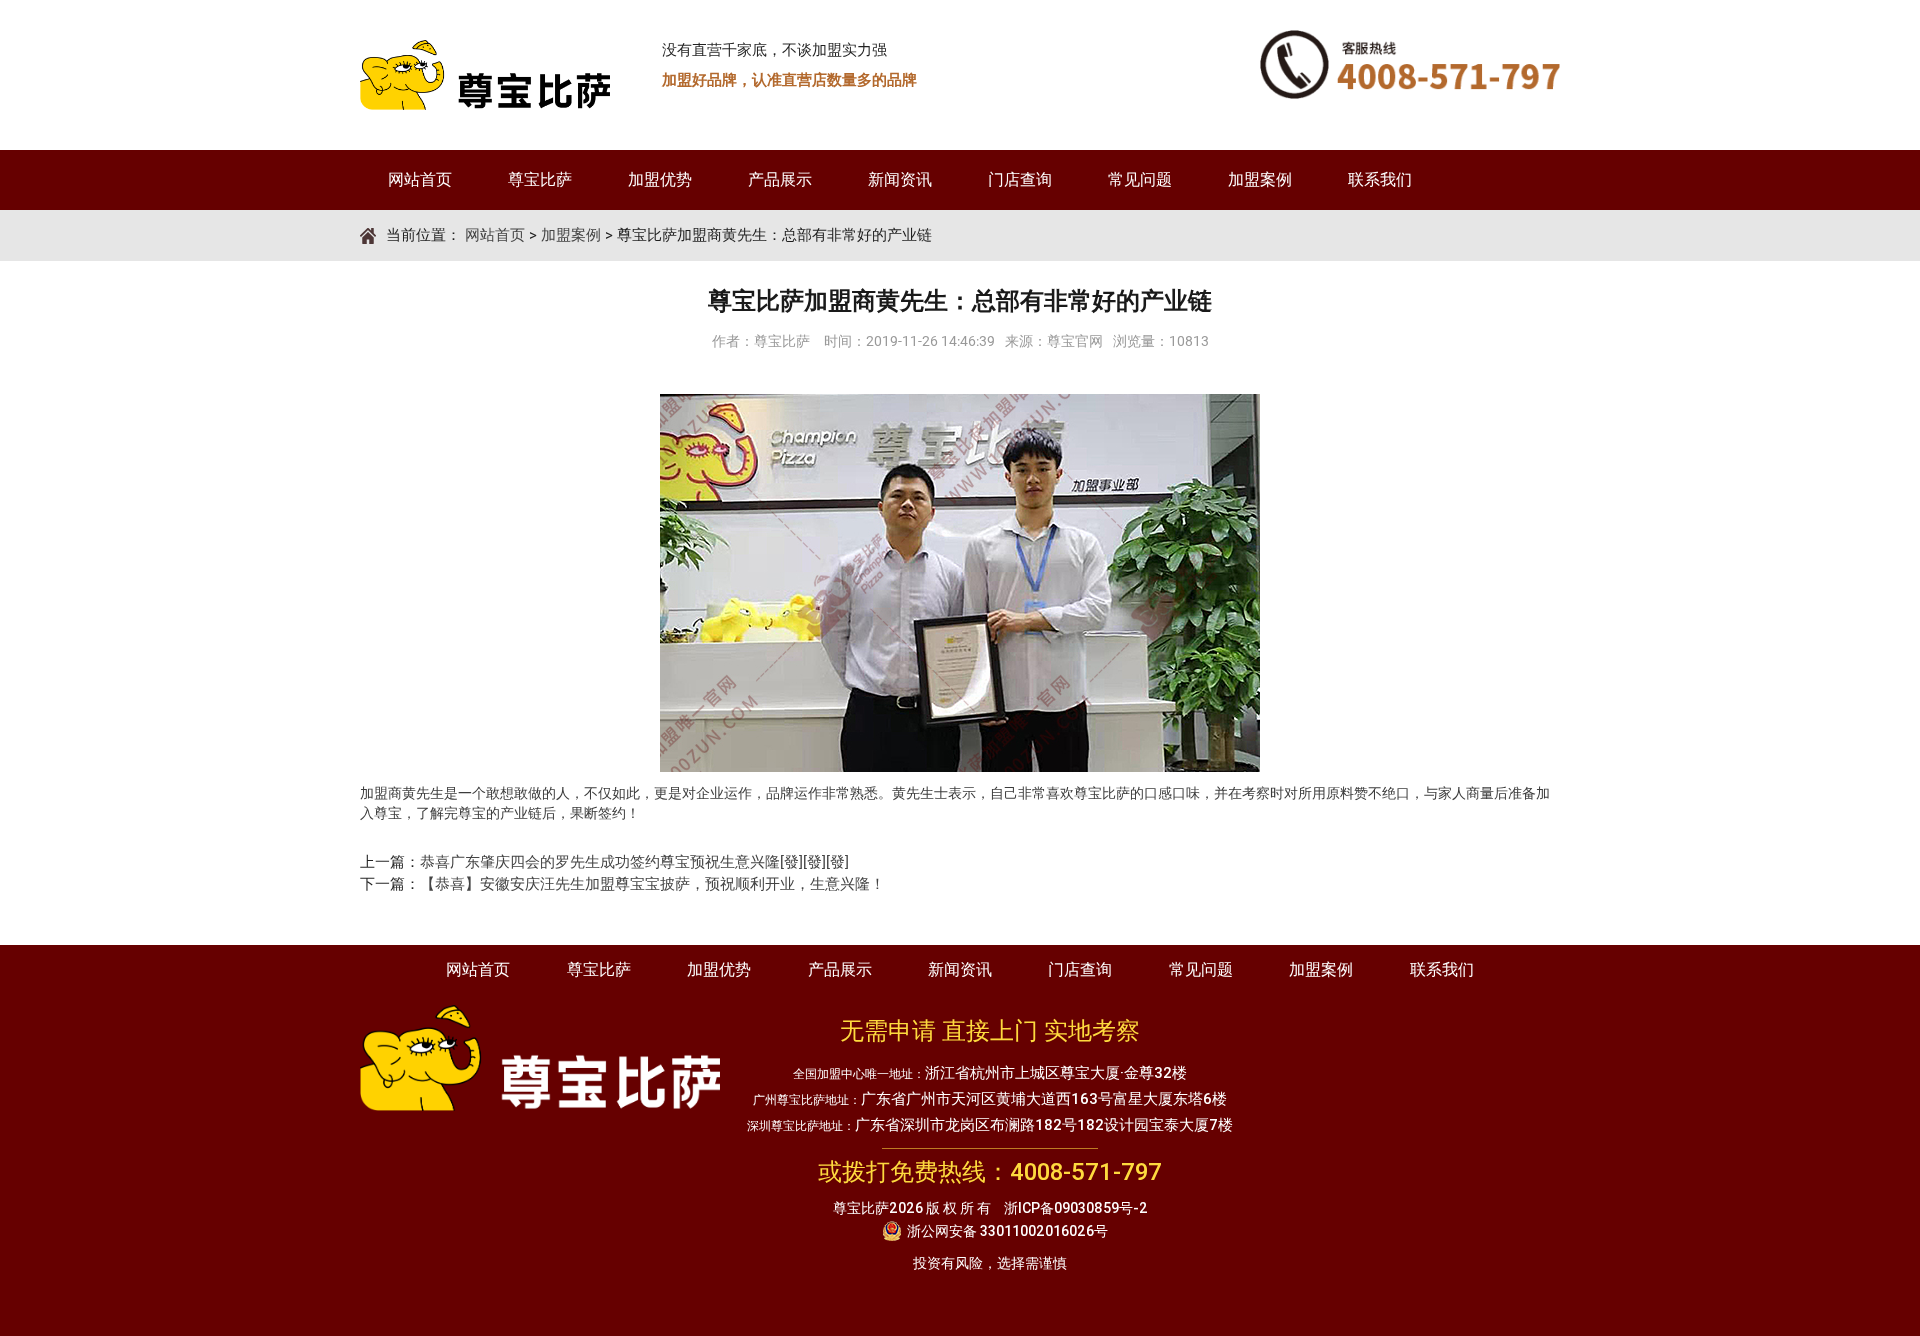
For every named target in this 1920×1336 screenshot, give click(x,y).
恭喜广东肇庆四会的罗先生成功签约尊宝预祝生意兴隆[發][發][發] (634, 862)
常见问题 (1140, 179)
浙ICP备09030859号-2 (1076, 1208)
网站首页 (420, 179)
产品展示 (780, 179)
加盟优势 (660, 179)
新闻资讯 (900, 179)
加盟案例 (1260, 179)
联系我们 (1380, 179)
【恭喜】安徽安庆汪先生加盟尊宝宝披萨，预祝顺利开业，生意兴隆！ (652, 884)
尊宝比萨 (540, 179)
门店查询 (1020, 179)
